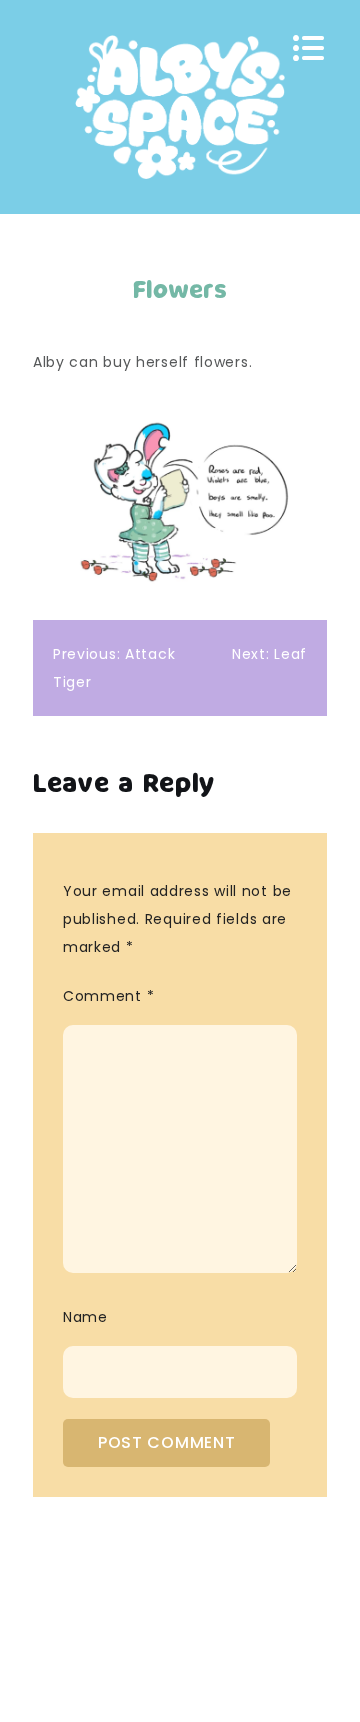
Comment (108, 996)
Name (85, 1317)
